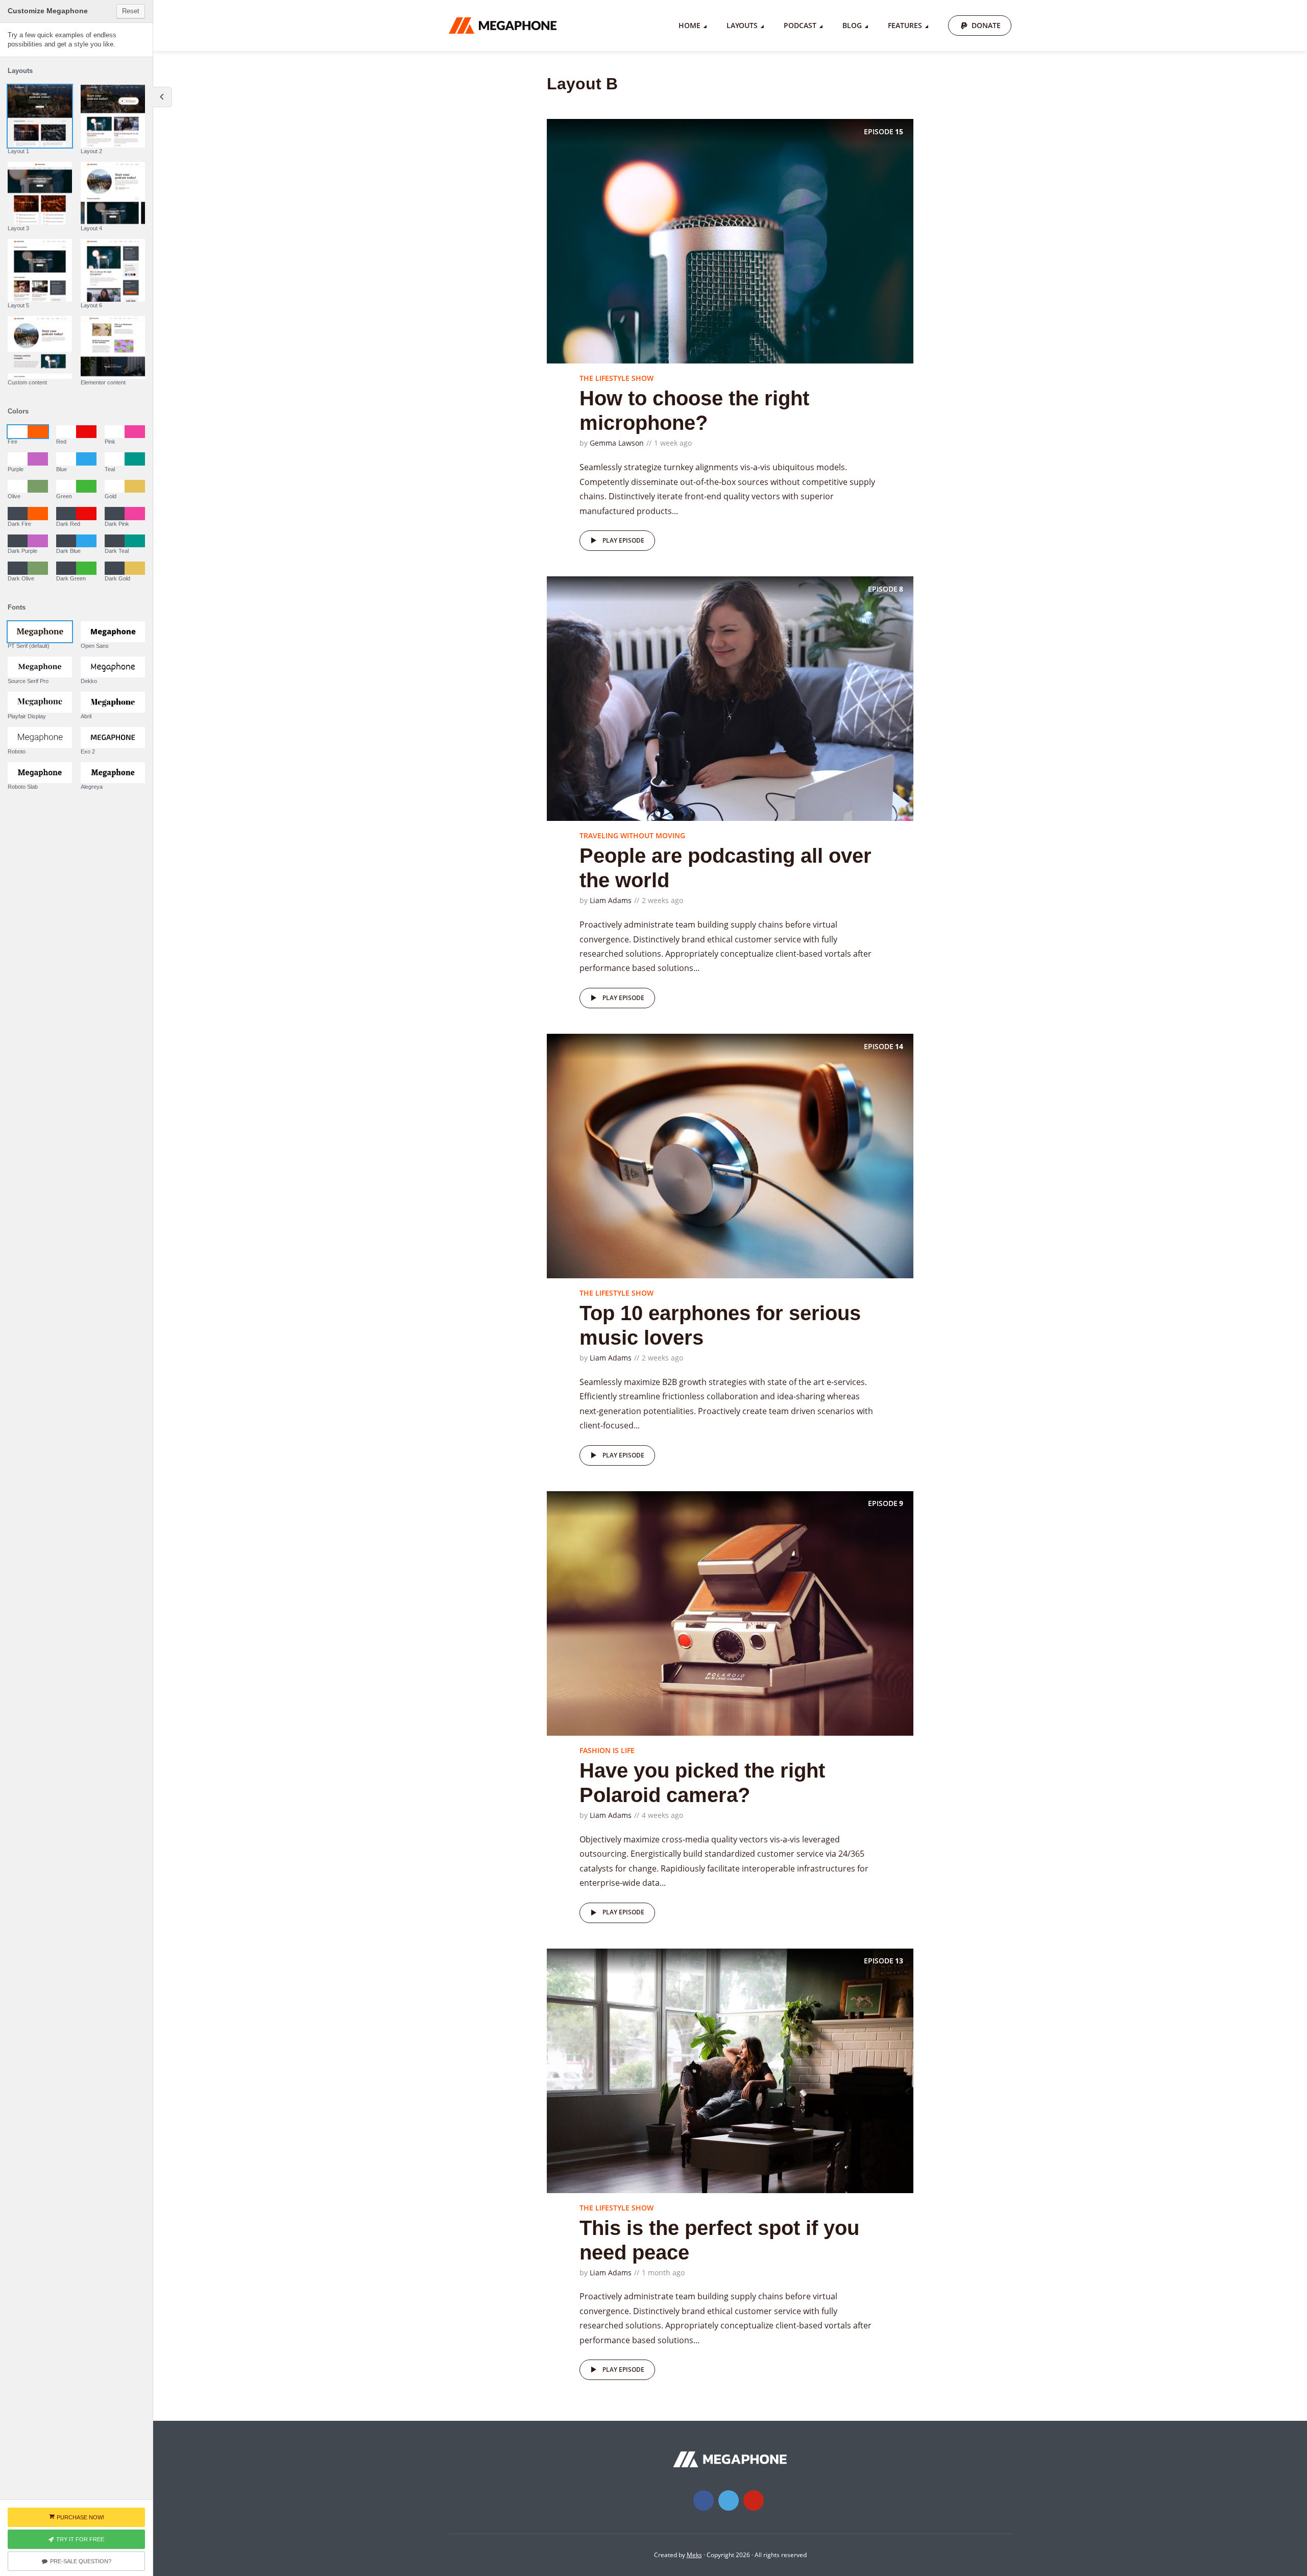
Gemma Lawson (617, 443)
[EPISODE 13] (730, 2070)
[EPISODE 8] (730, 698)
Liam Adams (611, 900)
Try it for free (80, 2539)
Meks (694, 2555)
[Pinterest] (754, 2500)
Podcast (800, 25)
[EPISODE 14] (730, 1155)
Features (905, 25)
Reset (131, 11)
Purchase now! (80, 2517)
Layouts (742, 25)
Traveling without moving (632, 835)
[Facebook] (704, 2500)
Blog (852, 25)
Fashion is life (607, 1750)
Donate (986, 25)
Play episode (623, 540)
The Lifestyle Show (616, 378)
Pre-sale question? (81, 2561)
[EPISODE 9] (730, 1613)
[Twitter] (729, 2500)
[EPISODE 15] (730, 240)
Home (689, 25)
